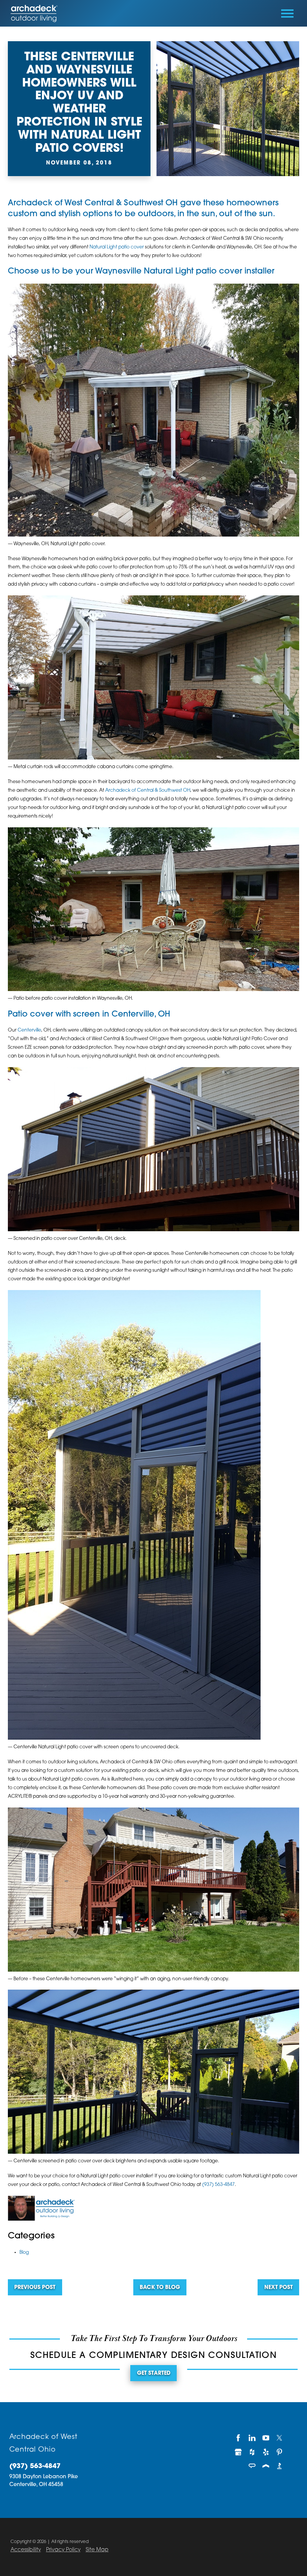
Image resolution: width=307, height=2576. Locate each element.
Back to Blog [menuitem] (160, 2288)
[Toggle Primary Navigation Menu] (287, 13)
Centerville (29, 1030)
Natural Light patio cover (117, 247)
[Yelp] (266, 2452)
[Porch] (266, 2466)
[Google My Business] (238, 2452)
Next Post (279, 2288)
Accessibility (26, 2550)
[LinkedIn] (252, 2438)
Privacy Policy (63, 2550)
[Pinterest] (279, 2452)
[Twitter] (279, 2438)
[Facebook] (238, 2438)
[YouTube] (266, 2438)
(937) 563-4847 (218, 2185)
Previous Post (35, 2288)
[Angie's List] (252, 2466)
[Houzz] (252, 2452)
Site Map (97, 2550)
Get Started (154, 2373)
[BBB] (279, 2466)
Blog (24, 2253)
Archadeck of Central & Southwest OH (148, 791)
